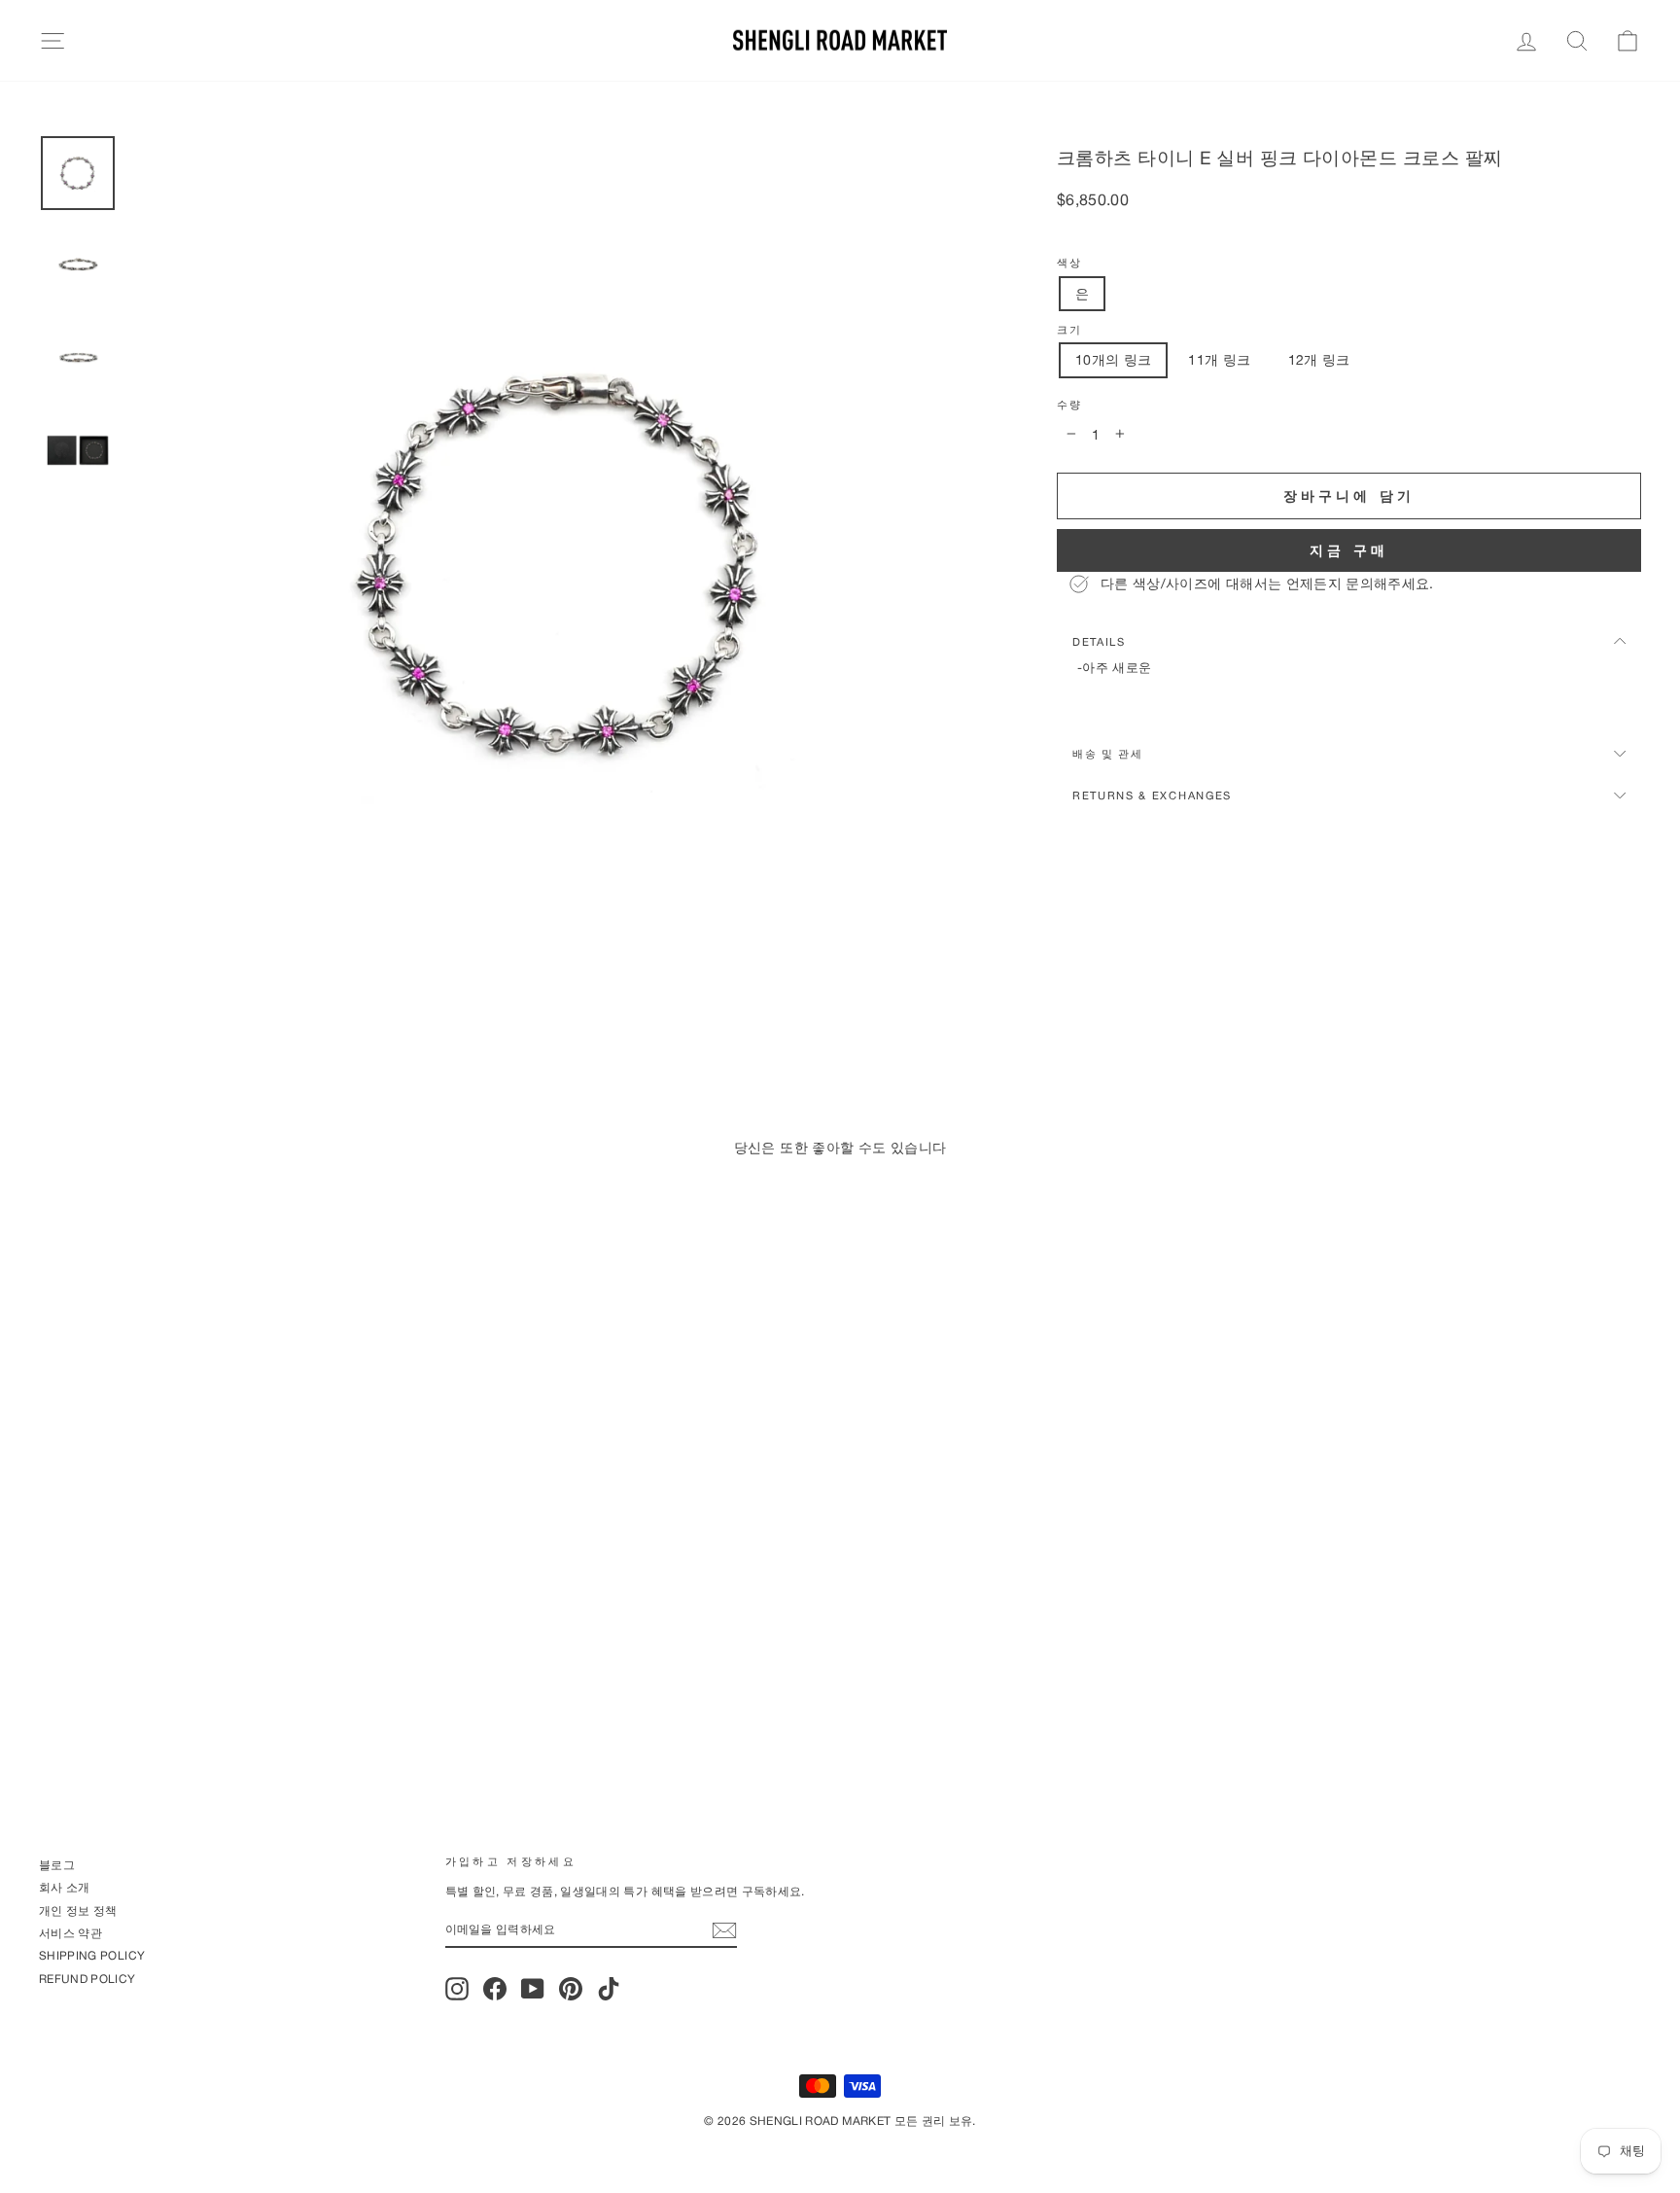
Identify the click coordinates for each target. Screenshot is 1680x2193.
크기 (1069, 330)
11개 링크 (1219, 359)
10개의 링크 (1113, 359)
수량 (1069, 405)
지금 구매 (1349, 550)
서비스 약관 (70, 1933)
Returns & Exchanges (1152, 795)
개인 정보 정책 (78, 1910)
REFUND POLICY (87, 1979)
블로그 (57, 1865)
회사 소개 (65, 1887)
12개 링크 (1319, 359)
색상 (1069, 263)
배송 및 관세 (1108, 753)
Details (1099, 641)
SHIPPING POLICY (92, 1955)
